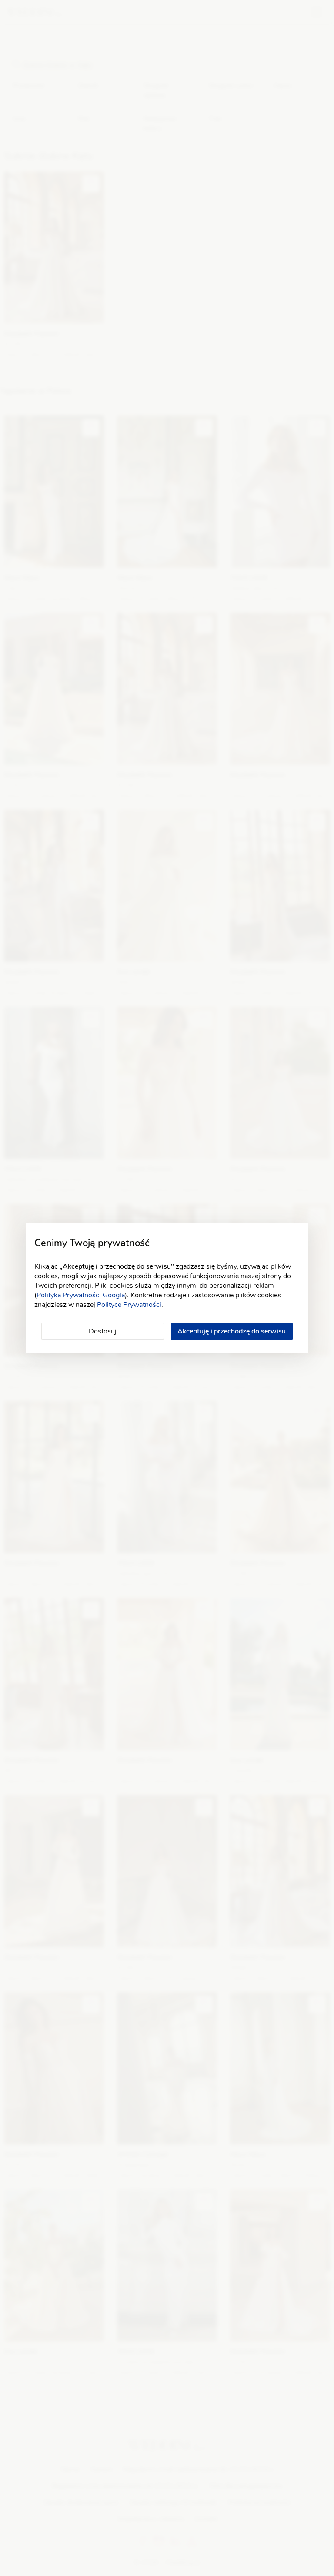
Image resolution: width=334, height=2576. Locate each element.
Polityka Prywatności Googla (81, 1295)
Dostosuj (103, 1331)
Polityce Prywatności (129, 1305)
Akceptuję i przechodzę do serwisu (232, 1331)
